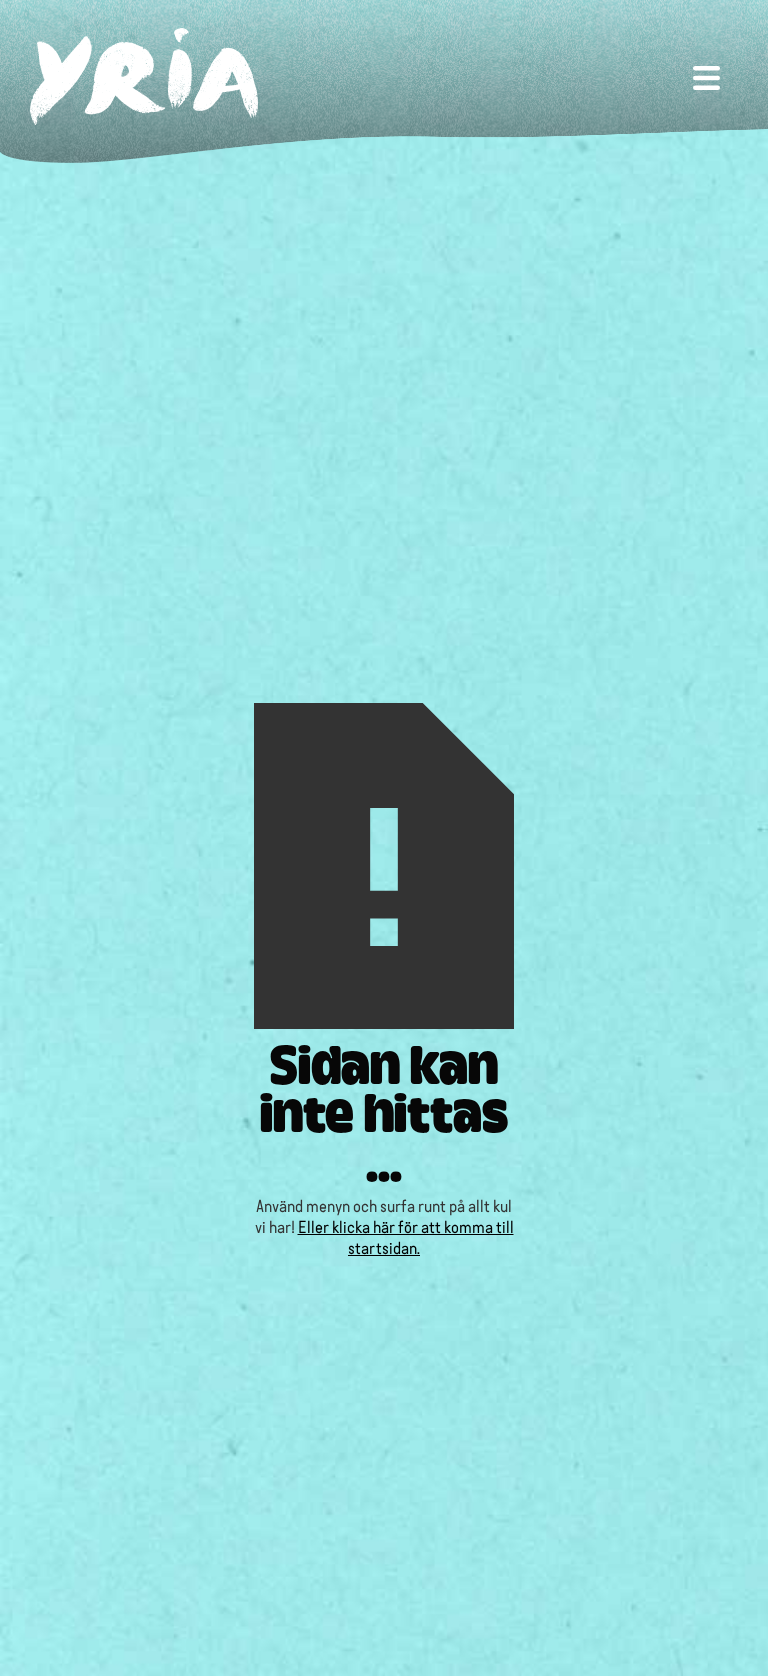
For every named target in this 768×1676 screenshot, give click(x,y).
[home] (144, 76)
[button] (706, 76)
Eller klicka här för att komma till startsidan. (406, 1236)
